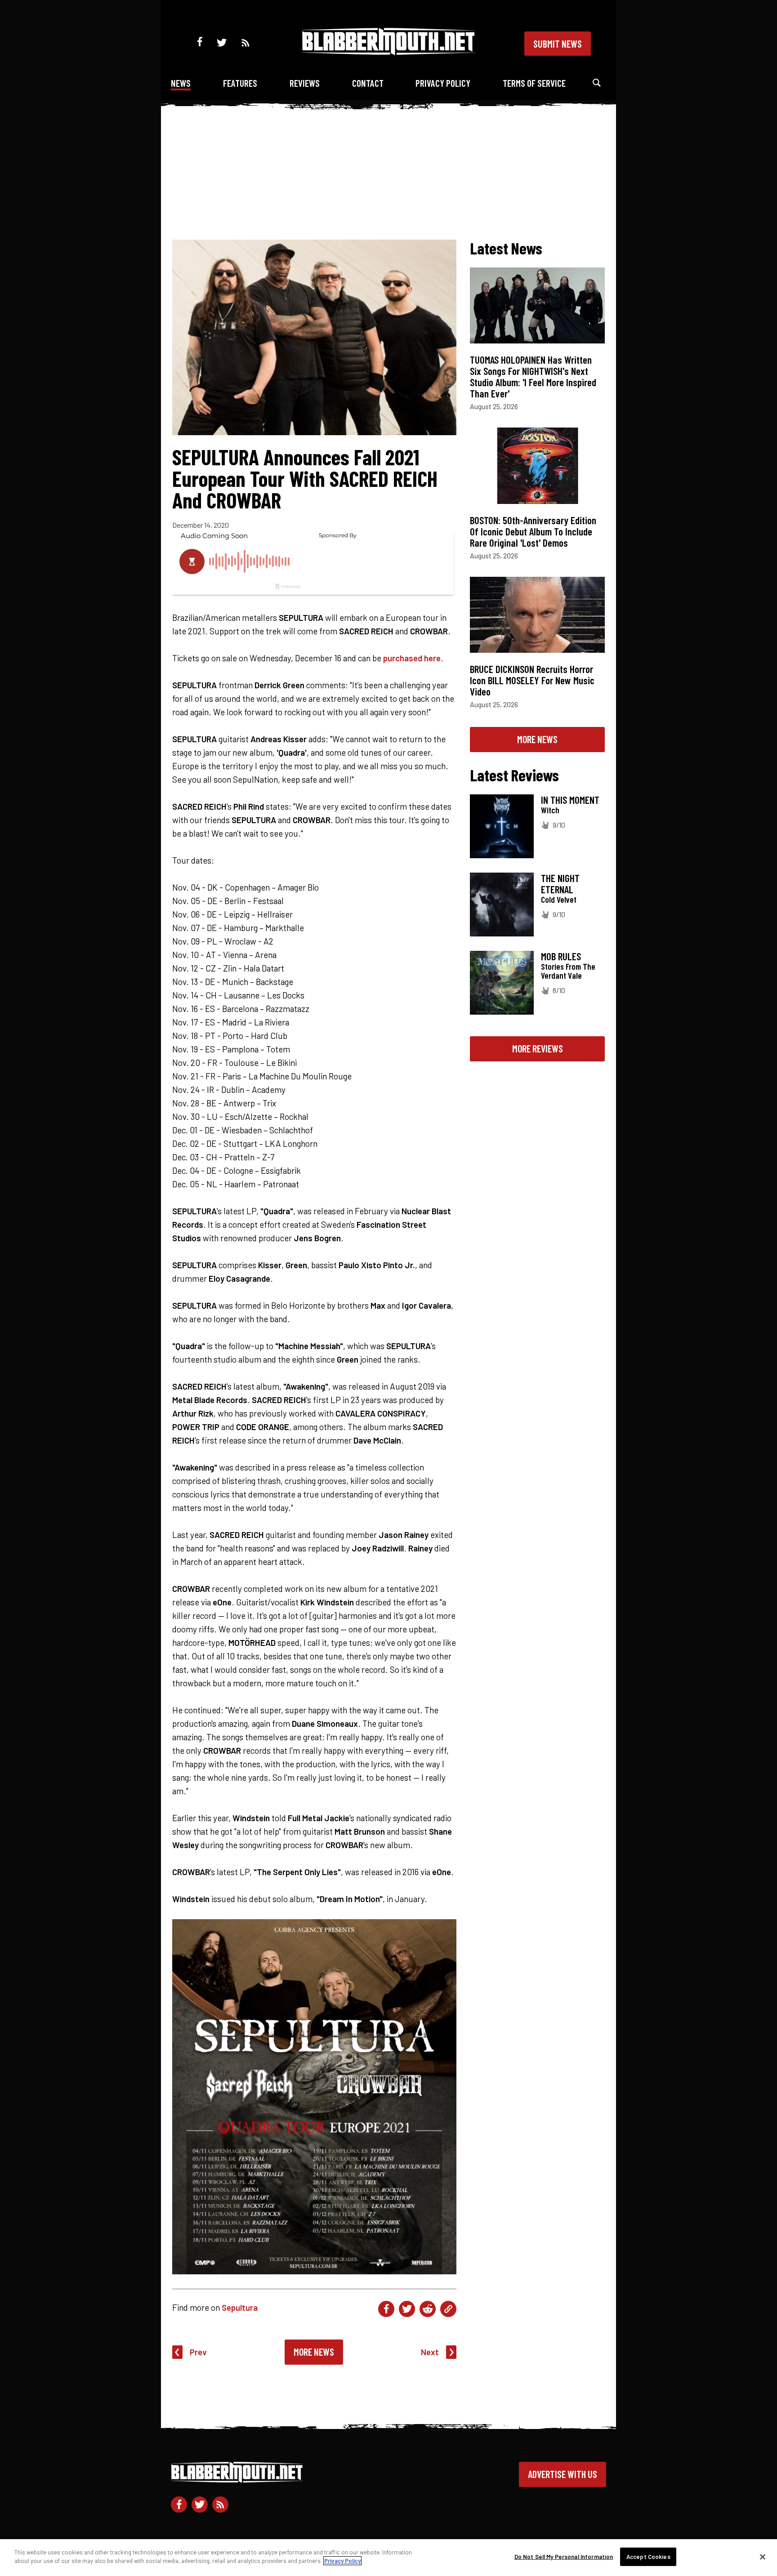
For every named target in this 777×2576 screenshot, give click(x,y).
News (181, 83)
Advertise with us (563, 2474)
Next (430, 2352)
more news (537, 739)
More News (314, 2352)
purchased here (412, 658)
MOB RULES (561, 956)
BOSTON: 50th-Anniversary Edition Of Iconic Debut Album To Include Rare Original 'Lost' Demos (533, 531)
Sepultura (240, 2307)
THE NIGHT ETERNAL (560, 884)
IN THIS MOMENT (570, 800)
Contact (368, 83)
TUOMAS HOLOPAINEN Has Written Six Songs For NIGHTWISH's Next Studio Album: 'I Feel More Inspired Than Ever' (533, 377)
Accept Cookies (648, 2557)
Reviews (305, 83)
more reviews (538, 1048)
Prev (198, 2352)
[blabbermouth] (388, 52)
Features (240, 83)
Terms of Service (534, 83)
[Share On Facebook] (386, 2309)
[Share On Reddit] (428, 2309)
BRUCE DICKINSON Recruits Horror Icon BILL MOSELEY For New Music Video (532, 680)
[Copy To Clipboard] (448, 2309)
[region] (388, 2558)
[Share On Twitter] (407, 2309)
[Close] (763, 2557)
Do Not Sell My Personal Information (564, 2557)
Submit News (558, 44)
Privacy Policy (443, 83)
